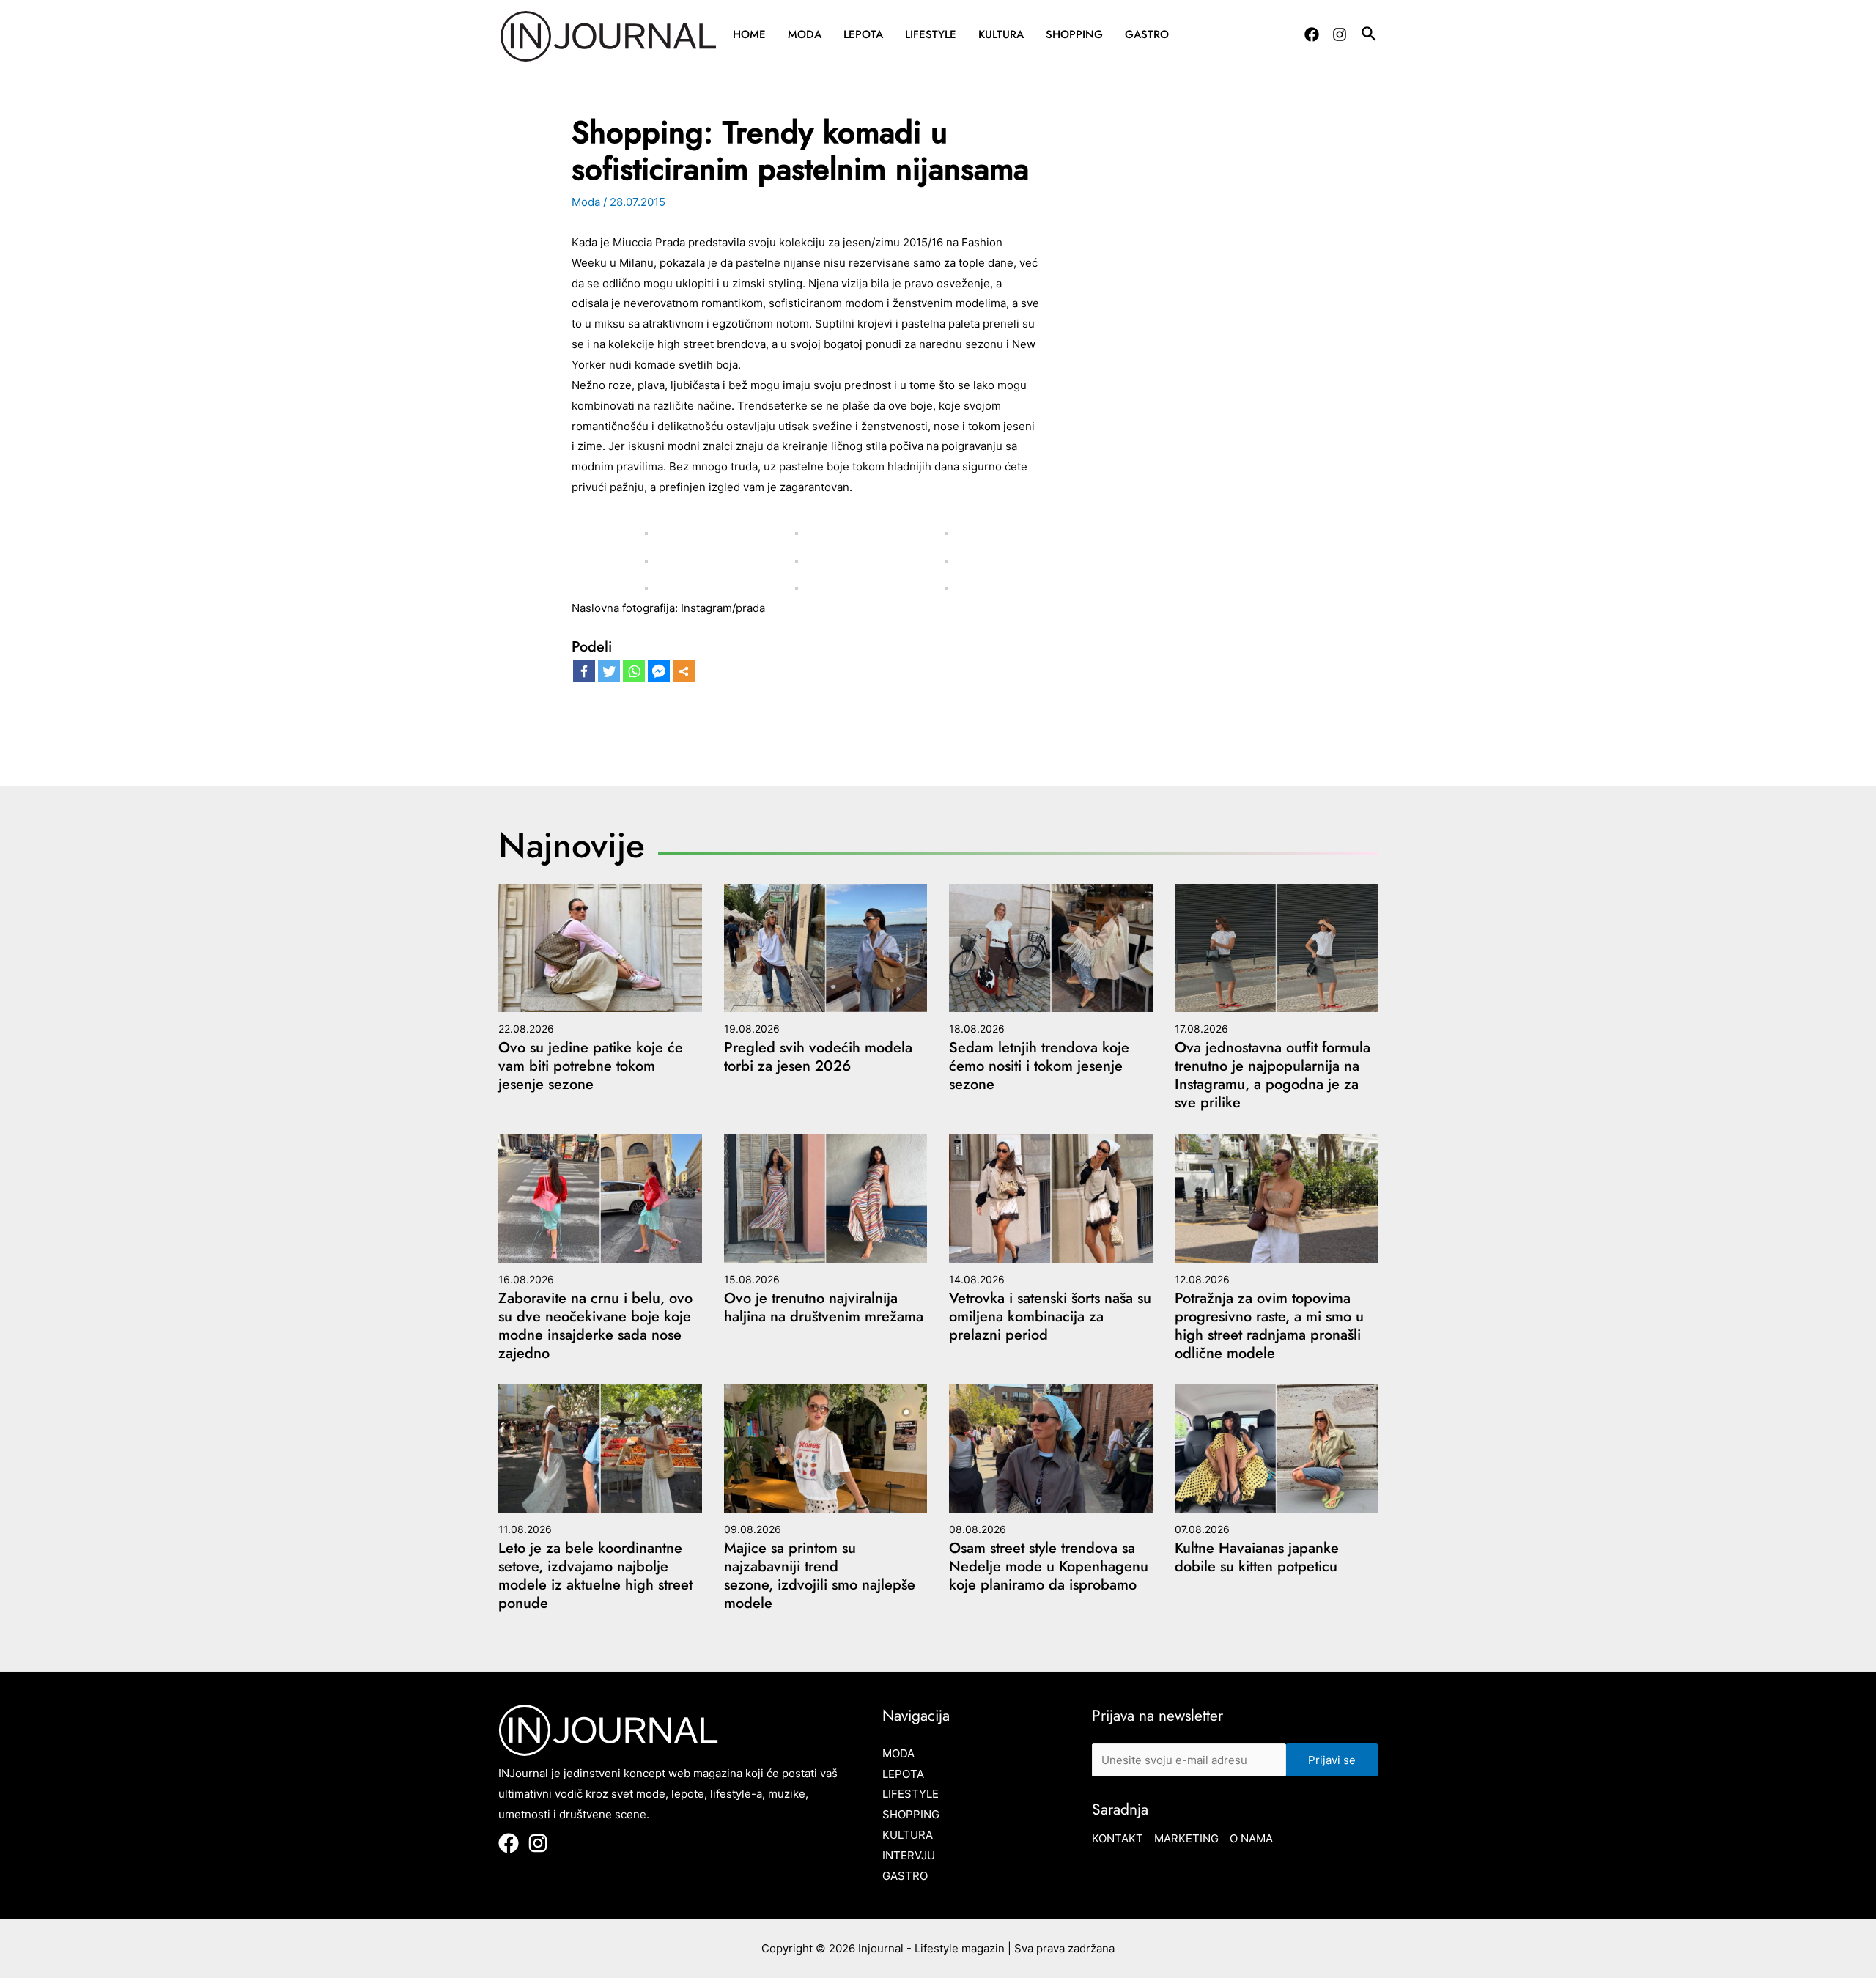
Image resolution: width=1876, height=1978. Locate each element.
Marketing (1186, 1838)
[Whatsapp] (634, 671)
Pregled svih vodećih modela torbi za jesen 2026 (818, 1057)
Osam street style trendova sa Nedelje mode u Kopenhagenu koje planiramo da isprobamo (1049, 1566)
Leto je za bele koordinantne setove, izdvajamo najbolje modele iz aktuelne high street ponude (595, 1576)
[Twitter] (609, 671)
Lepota (863, 34)
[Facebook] (1312, 34)
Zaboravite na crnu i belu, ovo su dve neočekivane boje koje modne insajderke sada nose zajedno (595, 1326)
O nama (1251, 1838)
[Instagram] (1340, 34)
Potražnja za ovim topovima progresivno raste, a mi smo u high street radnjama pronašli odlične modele (1269, 1326)
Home (749, 34)
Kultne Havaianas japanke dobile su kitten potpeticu (1257, 1557)
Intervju (909, 1855)
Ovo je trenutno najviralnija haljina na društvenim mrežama (824, 1307)
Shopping (1074, 34)
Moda (805, 34)
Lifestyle (931, 34)
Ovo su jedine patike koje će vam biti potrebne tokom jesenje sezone (591, 1066)
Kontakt (1118, 1838)
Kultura (1001, 34)
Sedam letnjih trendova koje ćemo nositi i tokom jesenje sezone (1039, 1066)
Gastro (1147, 34)
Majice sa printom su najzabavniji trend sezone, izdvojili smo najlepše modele (820, 1576)
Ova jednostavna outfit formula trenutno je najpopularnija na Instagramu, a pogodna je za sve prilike (1273, 1075)
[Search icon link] (1370, 36)
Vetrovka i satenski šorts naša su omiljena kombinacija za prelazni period (1050, 1317)
